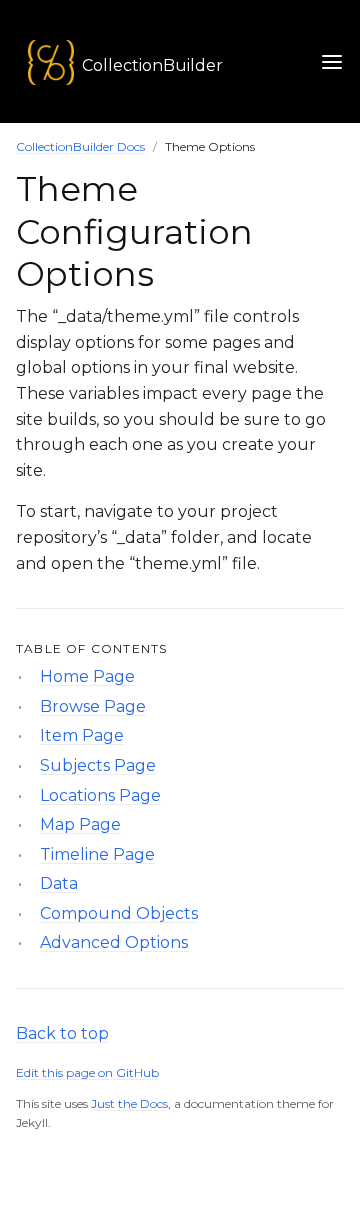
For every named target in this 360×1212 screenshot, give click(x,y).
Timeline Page (97, 854)
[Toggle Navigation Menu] (332, 61)
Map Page (80, 824)
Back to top (62, 1033)
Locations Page (100, 795)
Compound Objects (119, 913)
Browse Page (93, 706)
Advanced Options (114, 942)
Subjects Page (98, 765)
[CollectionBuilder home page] (37, 61)
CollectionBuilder (152, 65)
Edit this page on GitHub (87, 1072)
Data (59, 883)
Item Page (82, 735)
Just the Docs (129, 1103)
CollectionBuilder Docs (80, 146)
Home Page (87, 676)
